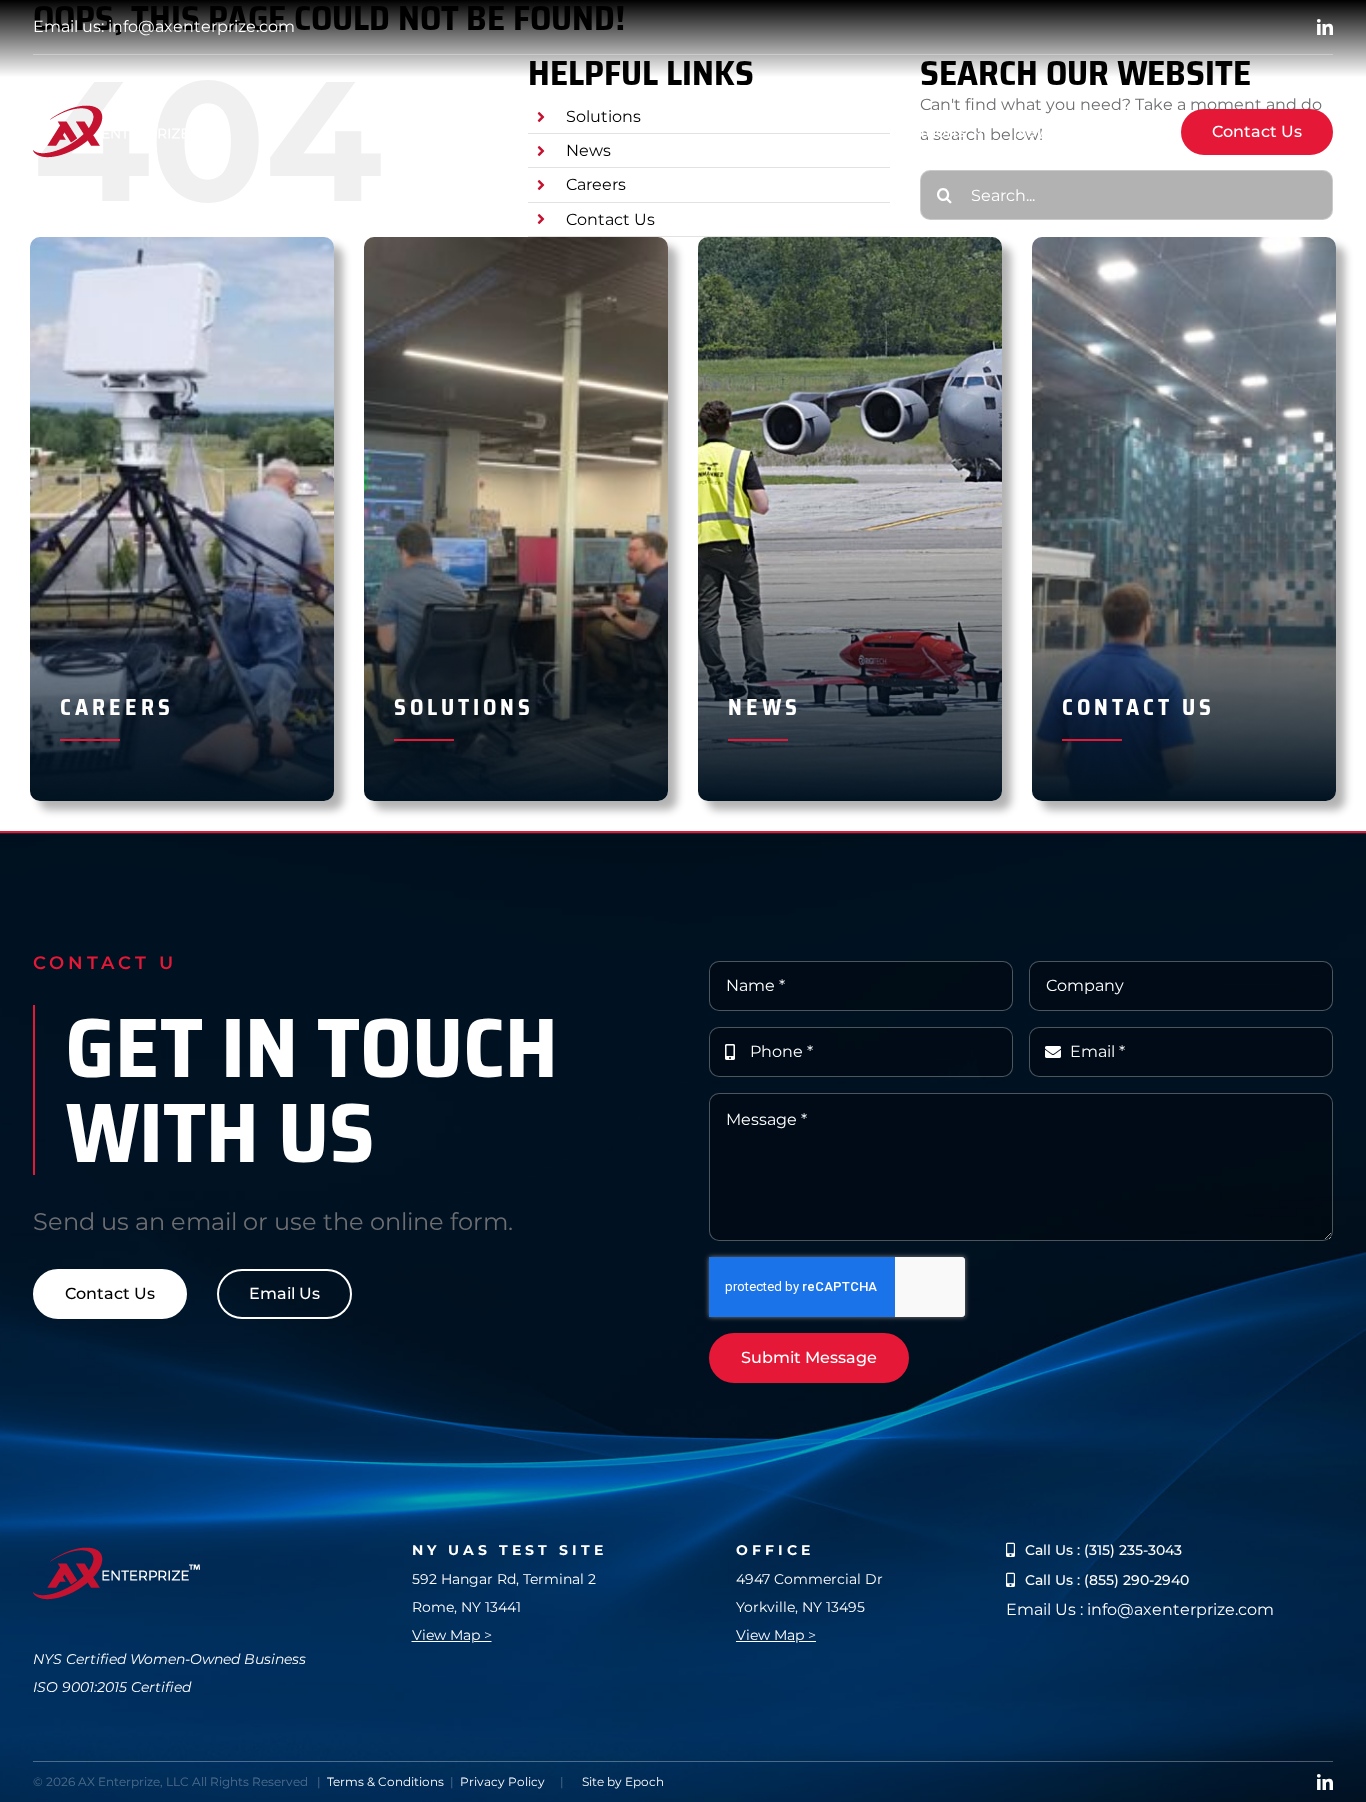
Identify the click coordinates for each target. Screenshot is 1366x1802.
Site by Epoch (623, 1781)
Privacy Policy (502, 1781)
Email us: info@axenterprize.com (164, 26)
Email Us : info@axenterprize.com (1140, 1609)
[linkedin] (1325, 27)
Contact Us (610, 219)
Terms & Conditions (385, 1781)
